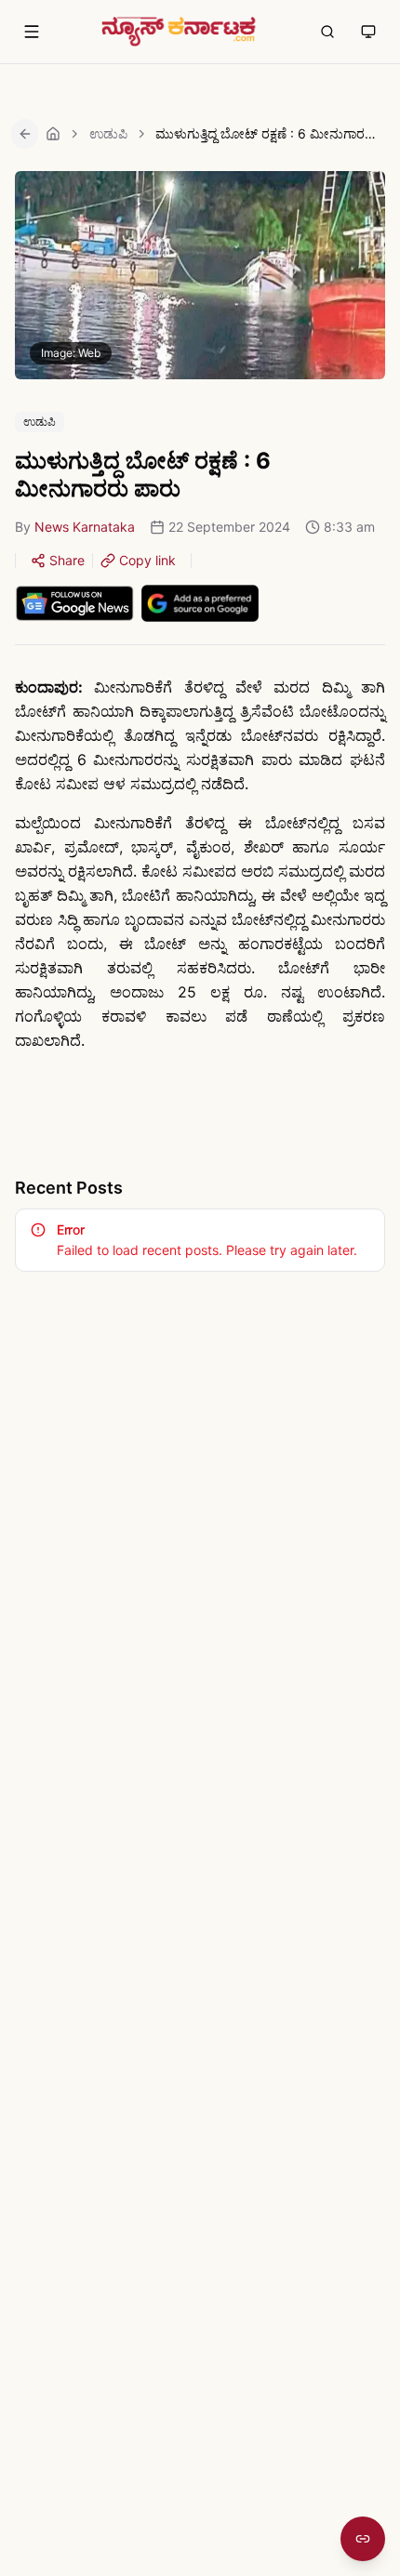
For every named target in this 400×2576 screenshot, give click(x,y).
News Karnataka (85, 527)
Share (67, 560)
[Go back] (25, 134)
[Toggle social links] (363, 2539)
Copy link (147, 560)
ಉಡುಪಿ (108, 133)
